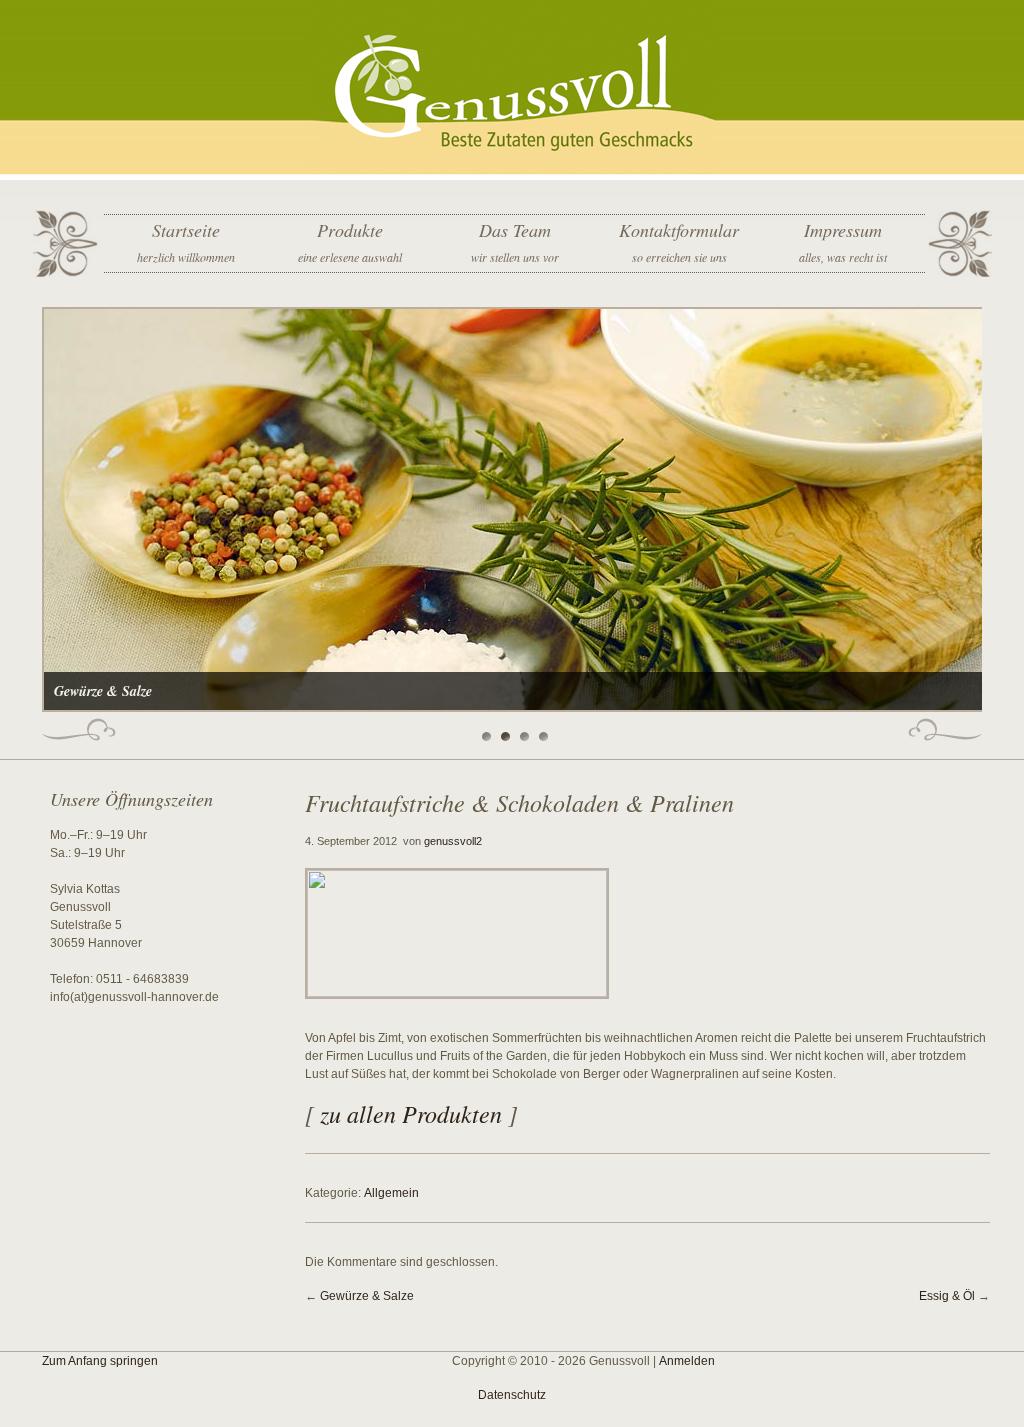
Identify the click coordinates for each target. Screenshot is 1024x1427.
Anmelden (687, 1361)
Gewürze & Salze (367, 1296)
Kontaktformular (679, 241)
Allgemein (391, 1193)
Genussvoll (512, 90)
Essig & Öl (947, 1296)
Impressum (843, 241)
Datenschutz (512, 1395)
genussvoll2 (453, 841)
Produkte (350, 241)
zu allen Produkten (411, 1113)
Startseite (186, 241)
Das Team (515, 241)
